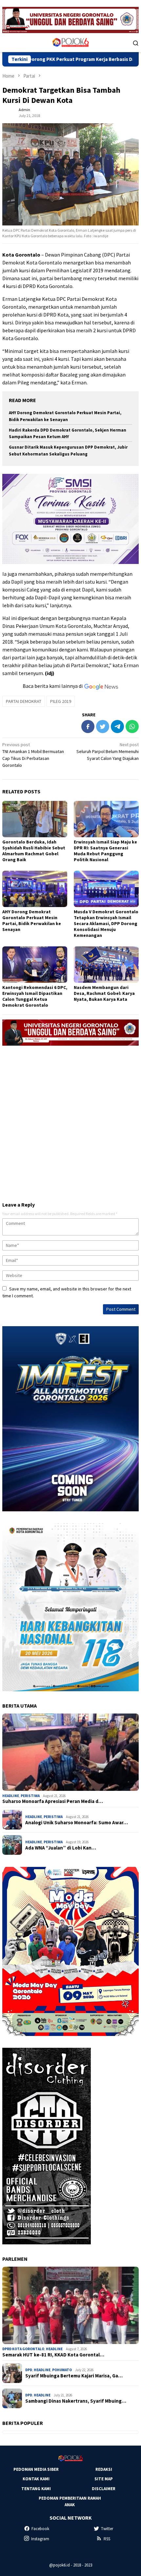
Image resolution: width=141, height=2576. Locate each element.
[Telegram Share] (117, 726)
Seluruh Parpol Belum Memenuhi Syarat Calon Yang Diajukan (108, 751)
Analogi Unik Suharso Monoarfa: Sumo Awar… (77, 1823)
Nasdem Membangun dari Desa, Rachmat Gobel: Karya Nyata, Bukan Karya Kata (104, 993)
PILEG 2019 (61, 701)
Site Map (104, 2479)
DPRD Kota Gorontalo (23, 2349)
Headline (11, 1796)
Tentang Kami (36, 2489)
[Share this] (88, 726)
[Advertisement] (70, 1121)
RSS (107, 2539)
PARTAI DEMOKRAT (24, 701)
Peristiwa (30, 1796)
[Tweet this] (103, 726)
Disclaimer (104, 2489)
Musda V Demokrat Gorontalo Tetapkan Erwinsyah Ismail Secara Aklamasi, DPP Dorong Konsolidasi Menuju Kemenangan (106, 923)
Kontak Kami (36, 2479)
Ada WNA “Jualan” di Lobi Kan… (61, 1848)
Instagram (40, 2539)
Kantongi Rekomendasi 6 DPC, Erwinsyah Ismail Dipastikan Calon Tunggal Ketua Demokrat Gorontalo (35, 996)
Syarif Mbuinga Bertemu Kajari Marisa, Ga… (74, 2376)
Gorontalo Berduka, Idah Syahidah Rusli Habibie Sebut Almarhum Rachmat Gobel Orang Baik (34, 851)
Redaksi (104, 2469)
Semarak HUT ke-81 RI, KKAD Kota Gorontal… (53, 2355)
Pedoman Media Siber (36, 2469)
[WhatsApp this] (132, 726)
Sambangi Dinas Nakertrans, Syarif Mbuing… (76, 2401)
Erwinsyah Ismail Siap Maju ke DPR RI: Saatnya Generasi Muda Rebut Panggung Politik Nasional (105, 851)
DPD (29, 2370)
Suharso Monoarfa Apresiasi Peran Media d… (53, 1801)
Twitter (107, 2529)
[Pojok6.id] (70, 42)
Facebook (40, 2529)
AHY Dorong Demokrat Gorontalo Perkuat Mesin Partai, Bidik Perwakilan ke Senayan (32, 920)
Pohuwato (62, 2370)
